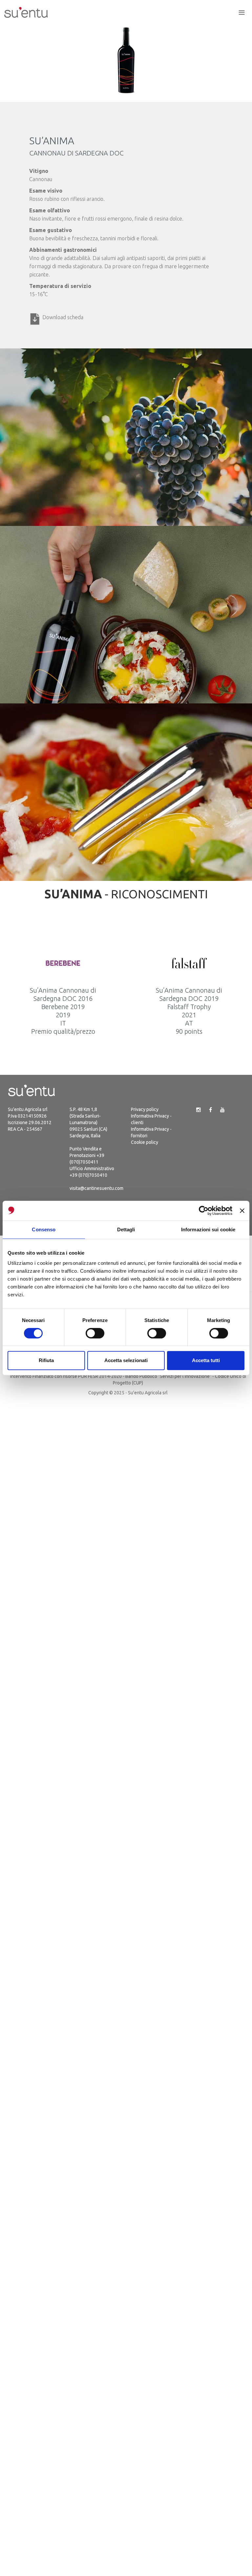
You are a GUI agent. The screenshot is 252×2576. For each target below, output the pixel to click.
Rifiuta (46, 1360)
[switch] (95, 1333)
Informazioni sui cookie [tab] (208, 1229)
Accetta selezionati (126, 1360)
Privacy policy (145, 1109)
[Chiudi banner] (242, 1211)
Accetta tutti (206, 1360)
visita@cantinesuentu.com (96, 1188)
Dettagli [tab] (126, 1229)
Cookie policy (145, 1142)
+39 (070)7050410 (88, 1175)
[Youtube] (222, 1110)
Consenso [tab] (44, 1229)
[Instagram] (199, 1110)
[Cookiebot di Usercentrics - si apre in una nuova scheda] (204, 1211)
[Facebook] (210, 1110)
